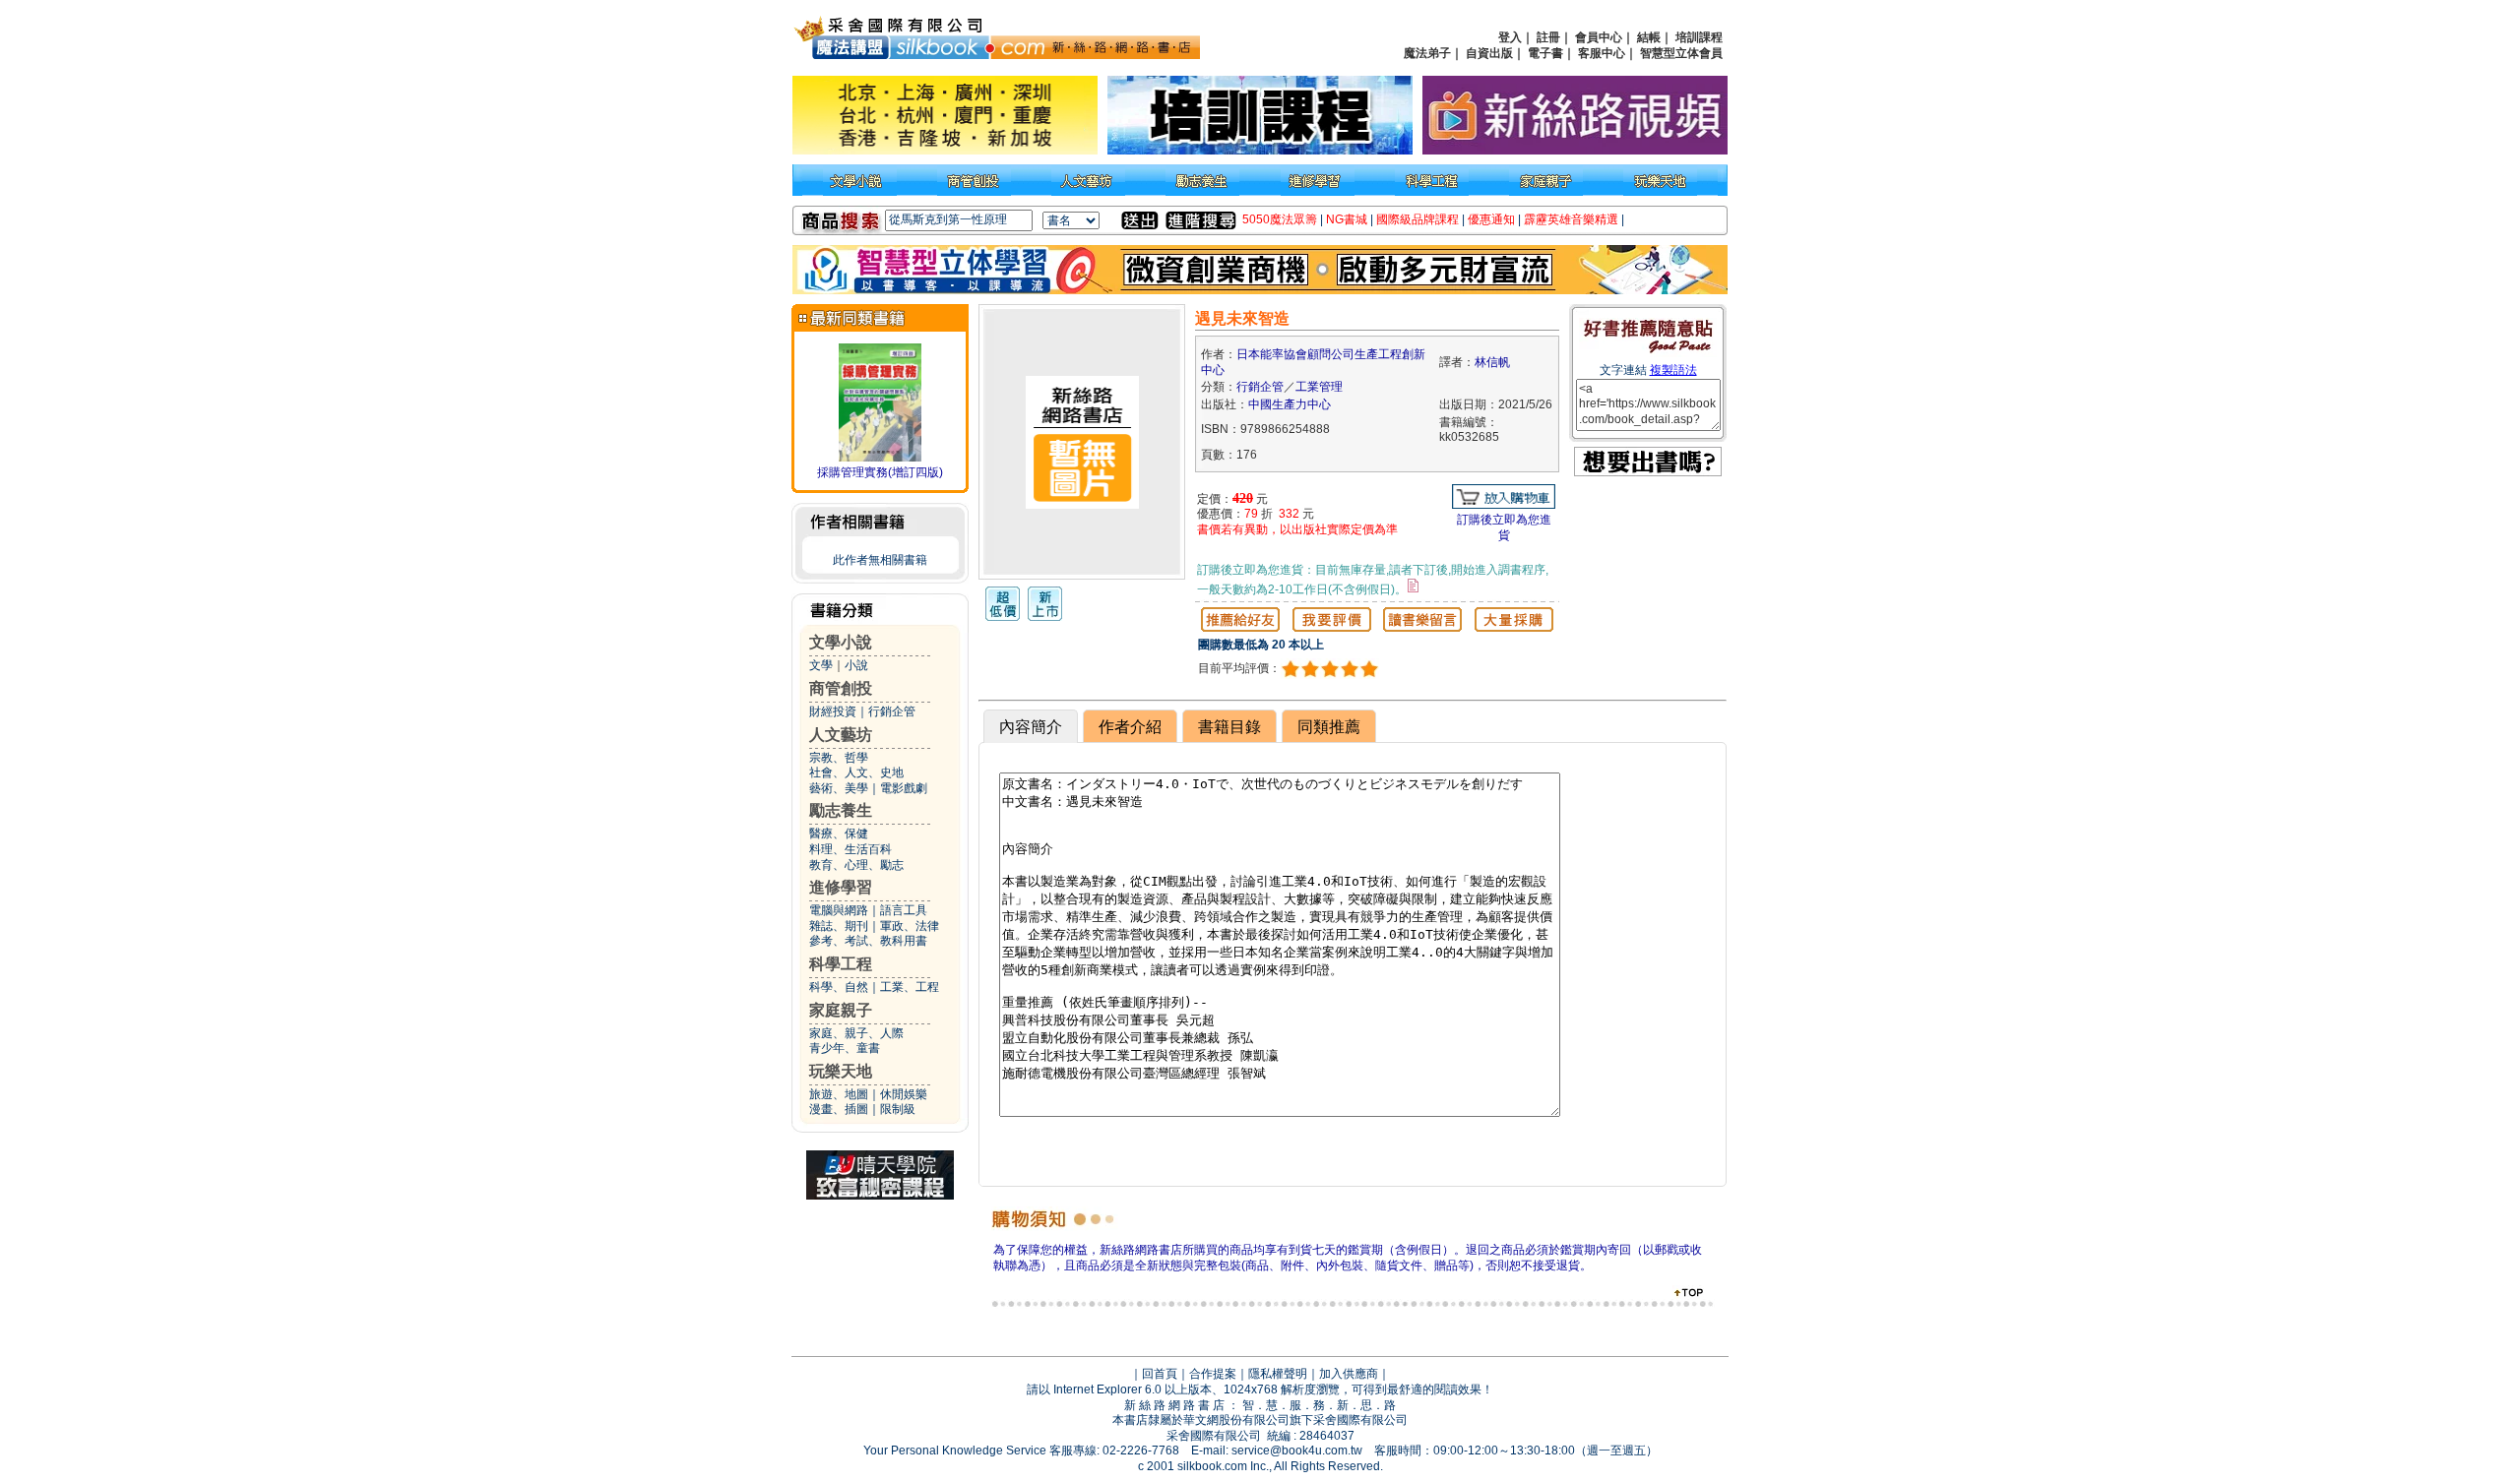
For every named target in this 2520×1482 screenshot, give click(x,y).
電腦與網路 (839, 910)
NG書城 (1347, 219)
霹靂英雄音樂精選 (1571, 219)
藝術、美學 (839, 788)
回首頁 (1160, 1374)
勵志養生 (841, 810)
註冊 (1548, 37)
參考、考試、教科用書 (868, 941)
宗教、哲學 (839, 758)
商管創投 (841, 688)
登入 (1510, 37)
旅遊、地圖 (839, 1094)
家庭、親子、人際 (856, 1033)
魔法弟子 (1427, 53)
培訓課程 (1699, 37)
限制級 (898, 1109)
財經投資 (833, 711)
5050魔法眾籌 (1280, 219)
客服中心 (1602, 53)
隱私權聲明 (1278, 1374)
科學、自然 (839, 987)
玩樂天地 (841, 1071)
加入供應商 (1349, 1374)
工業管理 (1319, 387)
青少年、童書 (845, 1048)
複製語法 (1673, 370)
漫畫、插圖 (839, 1109)
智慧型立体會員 (1681, 53)
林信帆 (1492, 362)
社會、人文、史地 (856, 772)
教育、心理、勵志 (856, 865)
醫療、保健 (839, 834)
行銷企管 (892, 711)
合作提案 (1213, 1374)
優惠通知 (1491, 219)
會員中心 (1599, 37)
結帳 (1649, 37)
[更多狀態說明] (1413, 586)
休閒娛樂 (904, 1094)
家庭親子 (841, 1010)
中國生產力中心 (1290, 404)
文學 (821, 665)
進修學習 (841, 887)
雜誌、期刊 (839, 926)
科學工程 (841, 964)
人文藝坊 (841, 735)
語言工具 (904, 910)
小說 (856, 665)
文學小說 (841, 642)
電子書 (1545, 53)
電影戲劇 (904, 788)
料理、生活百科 (850, 849)
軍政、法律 (910, 926)
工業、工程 (910, 987)
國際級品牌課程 (1417, 219)
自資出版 (1489, 53)
